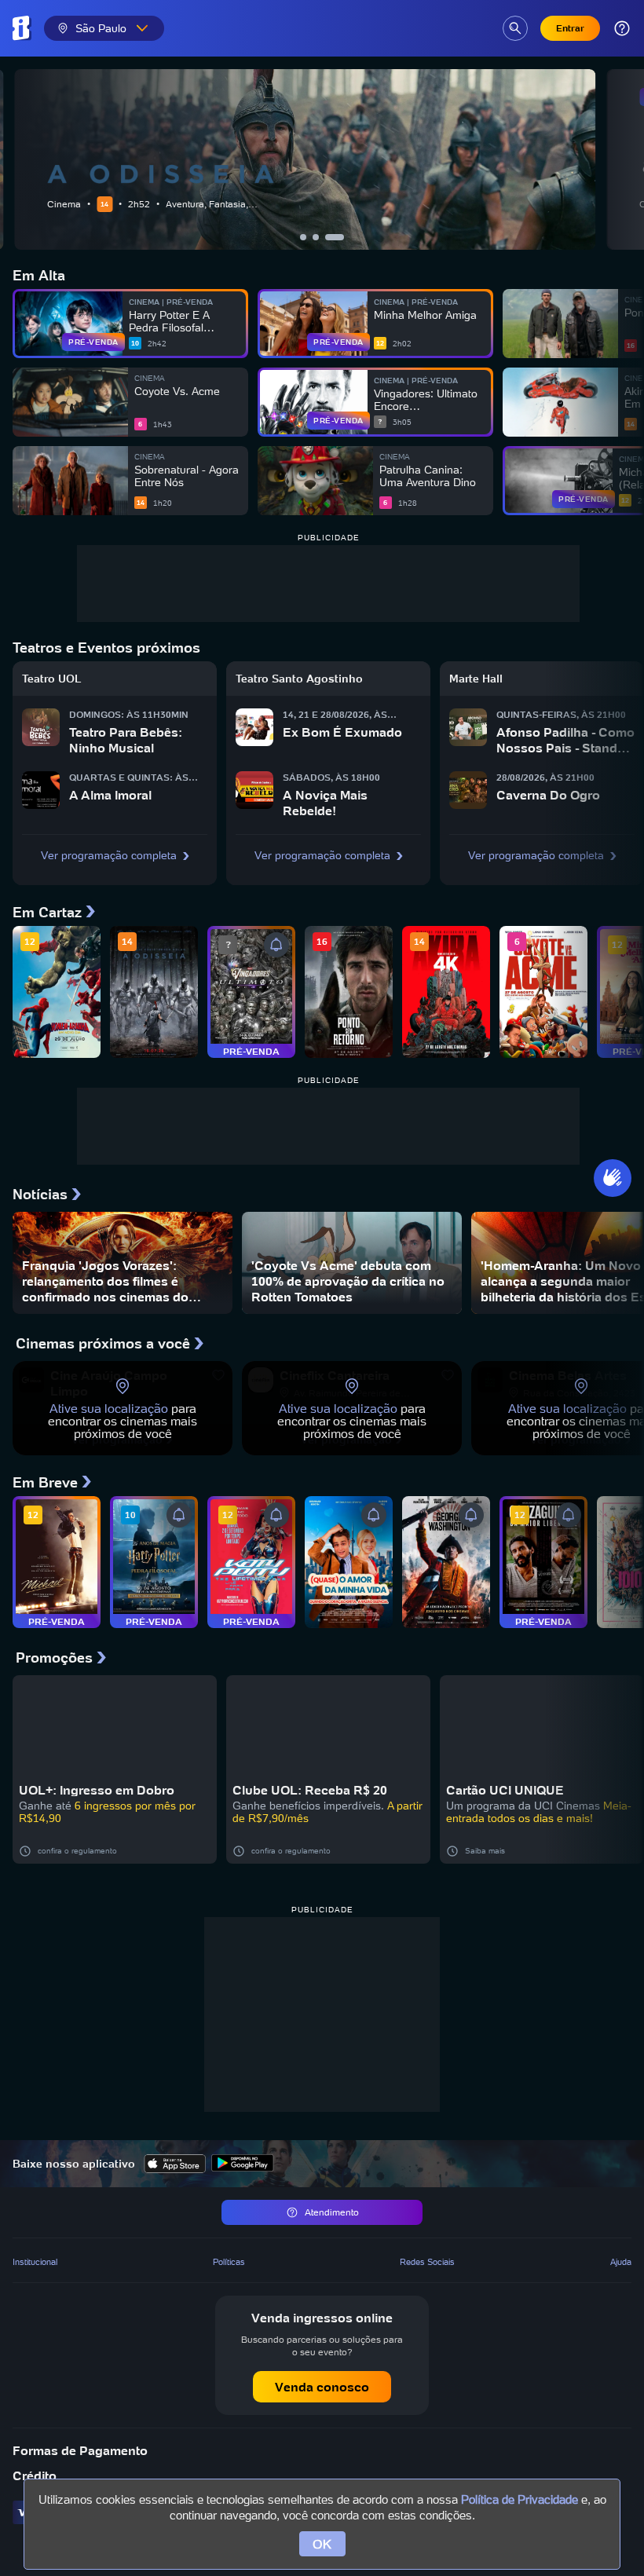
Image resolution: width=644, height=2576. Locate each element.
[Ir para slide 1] (309, 237)
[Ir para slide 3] (341, 237)
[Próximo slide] (628, 159)
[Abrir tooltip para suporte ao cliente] (622, 28)
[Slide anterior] (16, 159)
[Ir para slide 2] (328, 237)
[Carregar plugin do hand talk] (613, 1178)
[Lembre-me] (276, 945)
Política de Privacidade (520, 2499)
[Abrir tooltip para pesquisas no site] (515, 28)
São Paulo (101, 28)
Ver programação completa (109, 855)
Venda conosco (322, 2387)
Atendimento (332, 2212)
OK (322, 2544)
